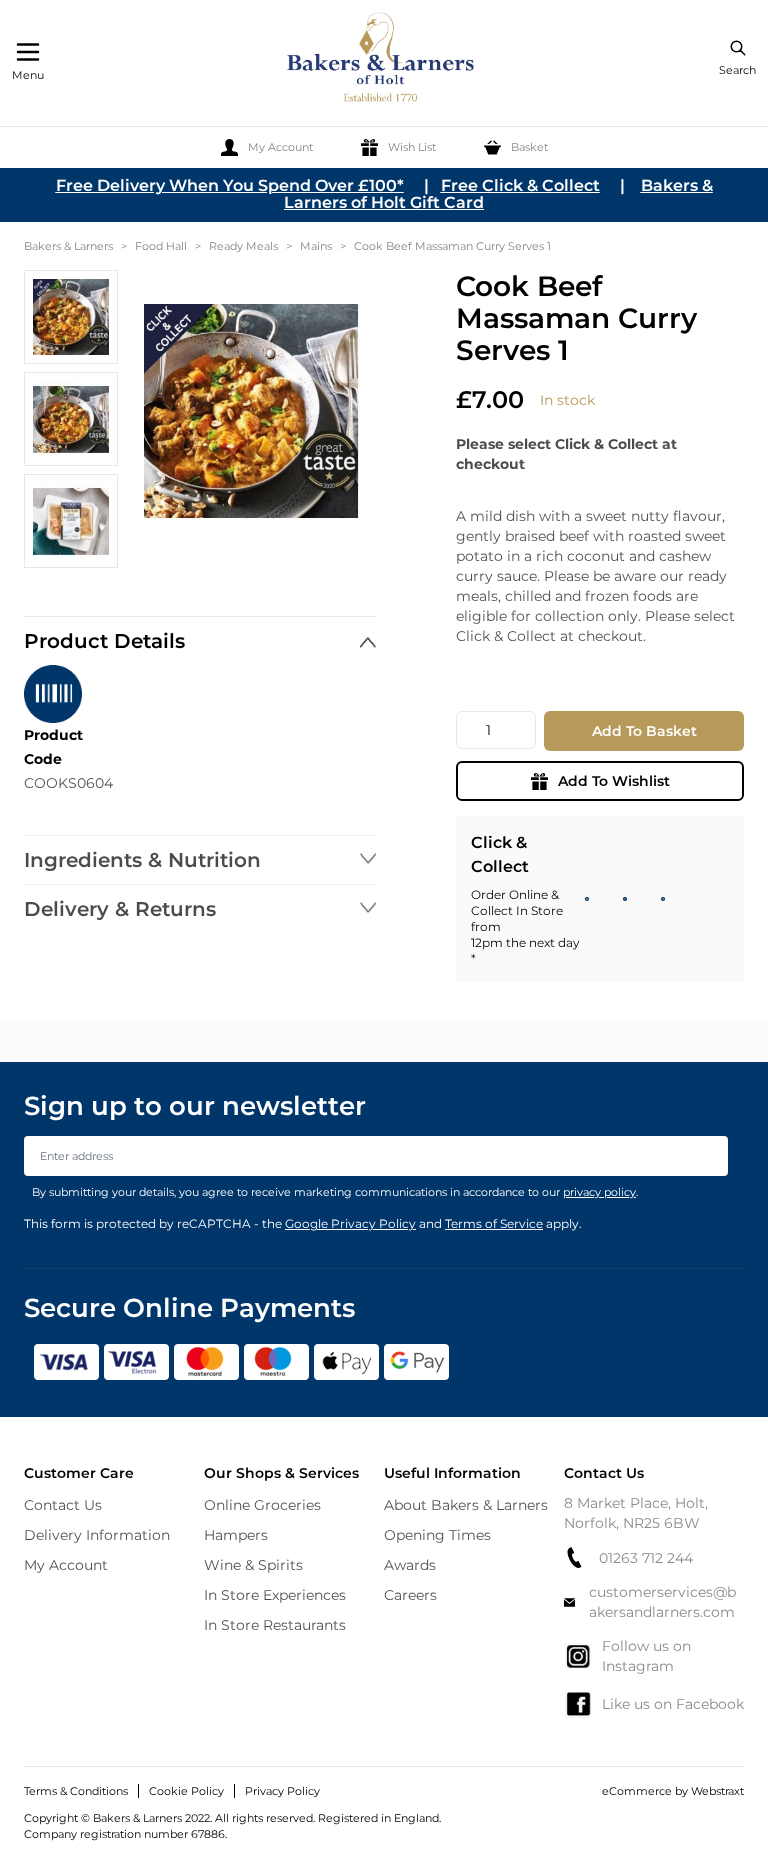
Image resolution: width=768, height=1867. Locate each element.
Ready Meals (243, 246)
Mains (316, 246)
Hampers (236, 1535)
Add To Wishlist (614, 781)
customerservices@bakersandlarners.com (662, 1602)
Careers (410, 1595)
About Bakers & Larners (466, 1505)
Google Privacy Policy (350, 1223)
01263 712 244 (646, 1558)
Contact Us (63, 1505)
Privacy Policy (282, 1791)
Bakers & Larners (68, 246)
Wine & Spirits (253, 1565)
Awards (410, 1565)
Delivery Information (97, 1535)
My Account (66, 1565)
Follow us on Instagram (646, 1656)
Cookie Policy (186, 1791)
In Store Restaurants (275, 1625)
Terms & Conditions (76, 1791)
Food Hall (161, 246)
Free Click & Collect (520, 185)
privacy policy (599, 1192)
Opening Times (437, 1535)
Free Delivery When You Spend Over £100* (230, 185)
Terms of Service (494, 1223)
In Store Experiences (275, 1595)
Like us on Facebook (673, 1704)
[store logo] (382, 60)
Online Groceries (262, 1505)
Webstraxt (717, 1791)
